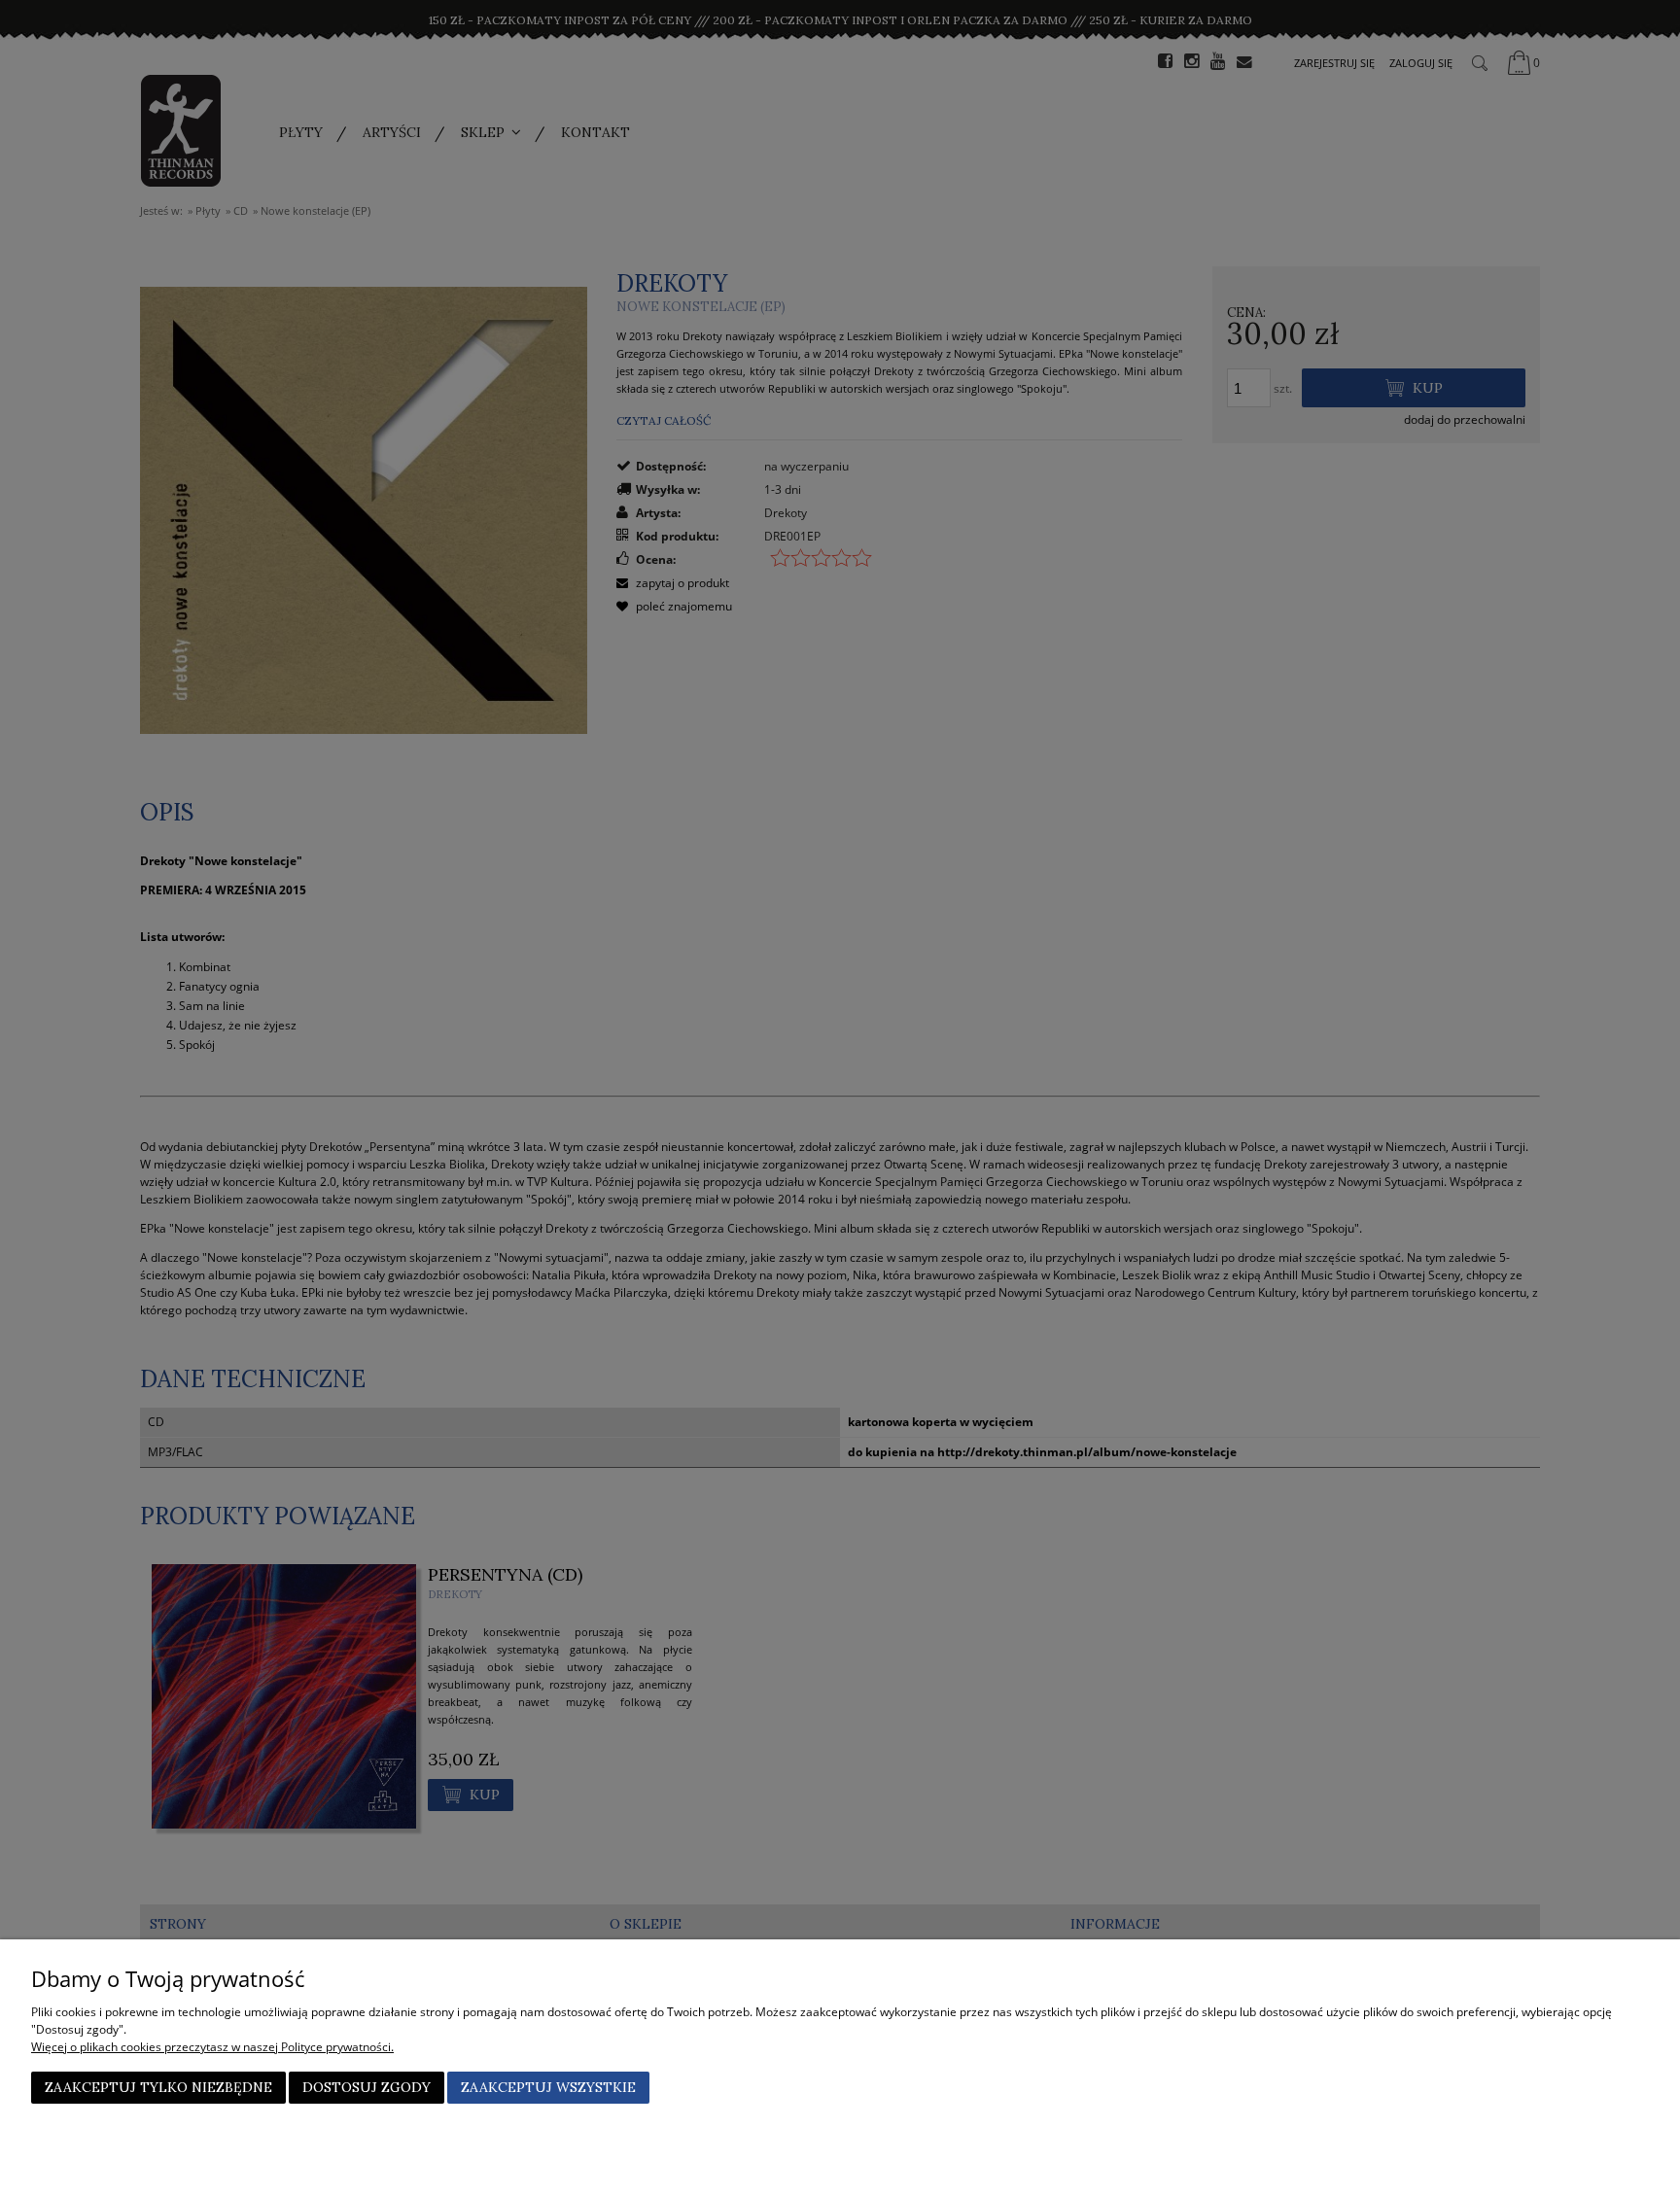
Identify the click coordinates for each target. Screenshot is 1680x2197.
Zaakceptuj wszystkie (548, 2087)
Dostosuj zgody (367, 2087)
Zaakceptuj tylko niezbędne (158, 2087)
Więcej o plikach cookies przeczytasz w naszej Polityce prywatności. (212, 2047)
